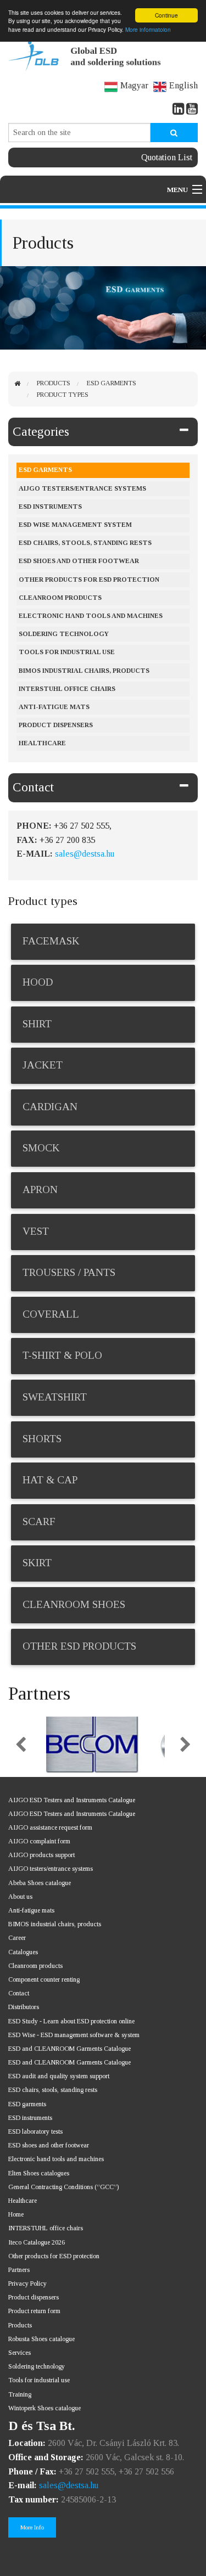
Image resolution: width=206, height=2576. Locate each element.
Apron (40, 1189)
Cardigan (50, 1107)
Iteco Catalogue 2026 (37, 2242)
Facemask (51, 941)
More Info (32, 2527)
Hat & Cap (50, 1480)
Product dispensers (56, 725)
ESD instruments (50, 507)
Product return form (34, 2311)
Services (20, 2353)
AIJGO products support (41, 1855)
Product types (63, 395)
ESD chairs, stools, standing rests (85, 543)
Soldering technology (37, 2366)
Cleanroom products (60, 598)
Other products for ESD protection (89, 580)
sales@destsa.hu (85, 854)
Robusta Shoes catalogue (41, 2339)
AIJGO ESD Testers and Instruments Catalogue (72, 1800)
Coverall (51, 1314)
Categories (41, 432)
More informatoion (148, 29)
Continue (166, 15)
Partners (19, 2270)
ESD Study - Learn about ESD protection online (71, 2021)
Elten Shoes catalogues (39, 2173)
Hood (38, 982)
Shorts (42, 1439)
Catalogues (23, 1952)
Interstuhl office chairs (67, 689)
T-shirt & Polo (62, 1355)
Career (17, 1938)
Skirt (37, 1563)
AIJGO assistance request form (50, 1827)
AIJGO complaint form (39, 1841)
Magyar (134, 85)
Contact (33, 787)
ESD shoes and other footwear (79, 561)
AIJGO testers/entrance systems (82, 488)
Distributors (24, 2007)
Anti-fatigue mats (54, 707)
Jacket (43, 1065)
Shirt (37, 1024)
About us (20, 1897)
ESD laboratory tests (35, 2131)
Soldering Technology (64, 634)
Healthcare (42, 743)
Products (54, 383)
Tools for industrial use (67, 652)
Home (16, 2214)
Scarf (39, 1522)
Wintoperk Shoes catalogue (44, 2408)
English (183, 85)
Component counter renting (44, 1979)
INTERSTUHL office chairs (46, 2228)
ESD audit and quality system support (59, 2076)
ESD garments (27, 2104)
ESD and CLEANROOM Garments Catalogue (69, 2049)
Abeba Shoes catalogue (40, 1883)
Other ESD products (79, 1646)
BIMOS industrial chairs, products (84, 671)
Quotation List (167, 157)
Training (20, 2394)
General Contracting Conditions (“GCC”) (63, 2187)
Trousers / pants (69, 1272)
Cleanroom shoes (74, 1604)
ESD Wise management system (75, 525)
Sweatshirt (55, 1397)
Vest (36, 1231)
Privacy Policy (27, 2283)
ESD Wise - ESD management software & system (74, 2035)
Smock (41, 1148)
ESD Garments (112, 383)
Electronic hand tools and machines (91, 616)
